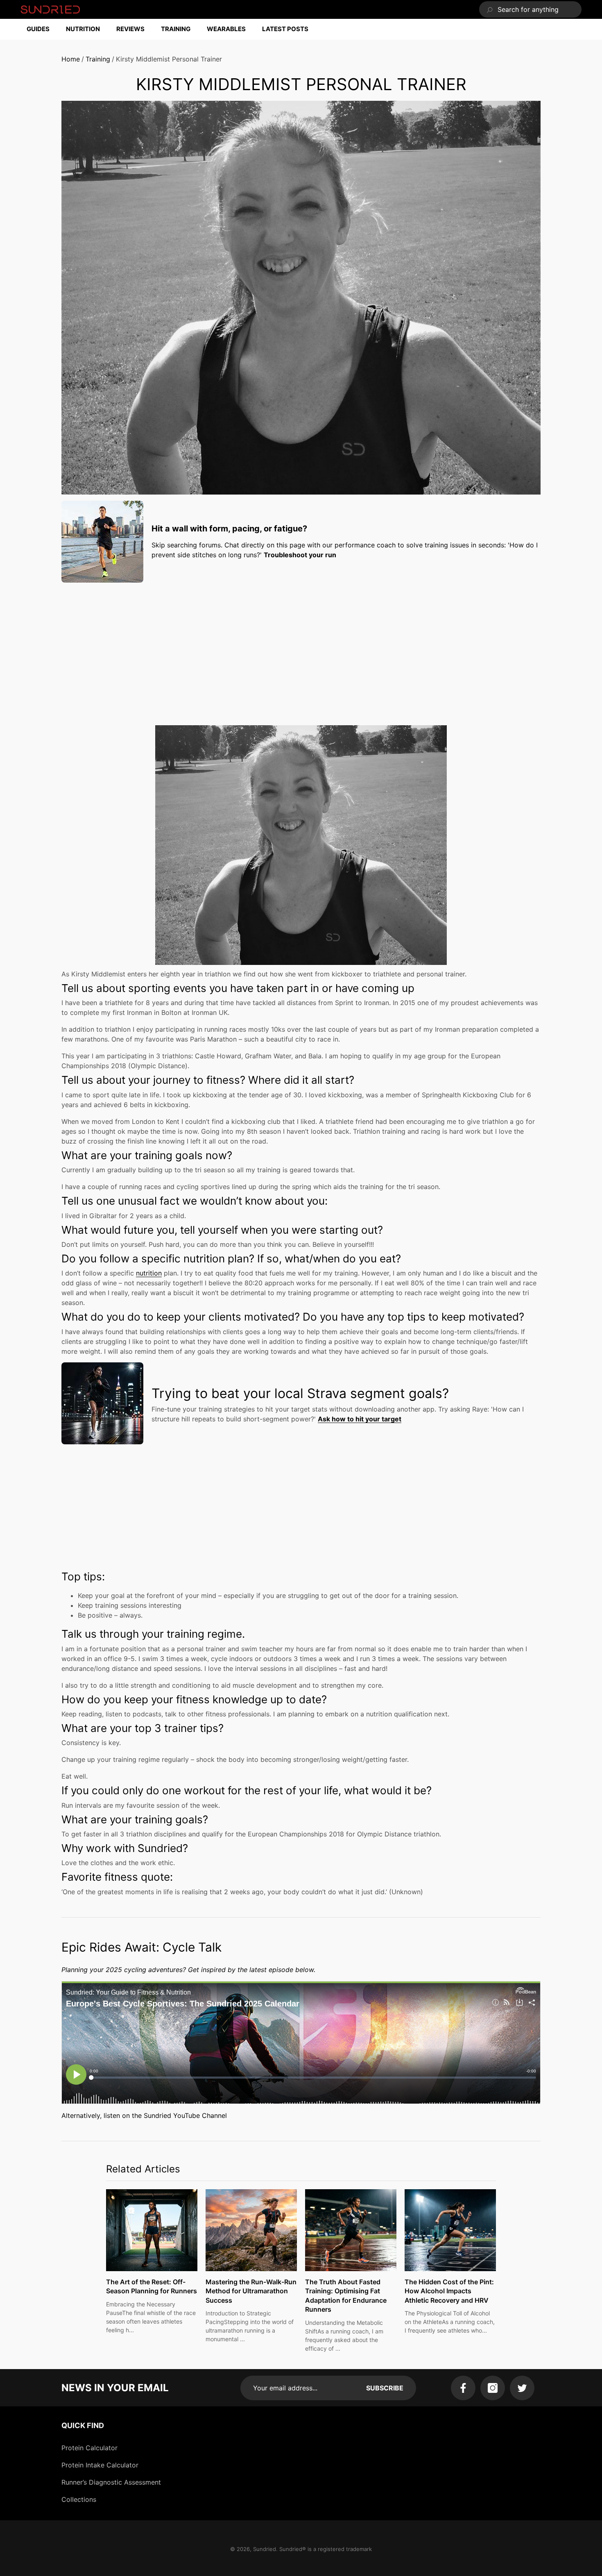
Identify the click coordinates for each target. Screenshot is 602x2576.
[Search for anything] (530, 9)
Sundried (265, 2549)
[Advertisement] (301, 646)
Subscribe (385, 2388)
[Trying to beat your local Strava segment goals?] (102, 1403)
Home (71, 59)
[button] (42, 29)
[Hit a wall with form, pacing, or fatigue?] (102, 542)
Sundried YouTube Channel (185, 2115)
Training (98, 59)
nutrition (149, 1273)
